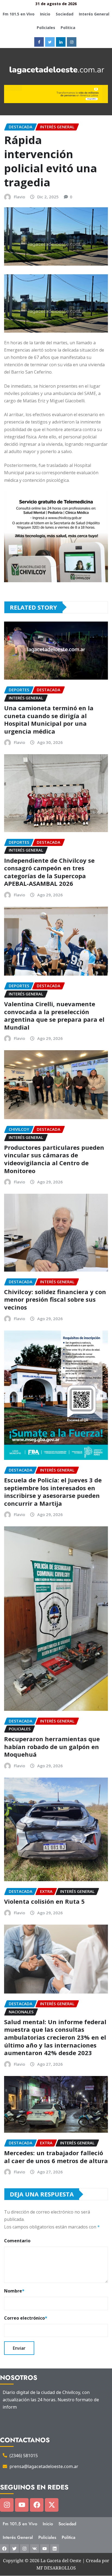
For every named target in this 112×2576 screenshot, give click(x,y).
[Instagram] (7, 2505)
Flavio (19, 197)
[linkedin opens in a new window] (61, 42)
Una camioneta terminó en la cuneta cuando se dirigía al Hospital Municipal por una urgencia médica (49, 719)
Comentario (17, 2241)
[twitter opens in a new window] (50, 42)
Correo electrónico (26, 2318)
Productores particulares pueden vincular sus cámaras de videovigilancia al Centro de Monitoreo (54, 1159)
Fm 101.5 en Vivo (19, 14)
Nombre (14, 2291)
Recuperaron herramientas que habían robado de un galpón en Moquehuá (52, 1746)
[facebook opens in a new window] (39, 42)
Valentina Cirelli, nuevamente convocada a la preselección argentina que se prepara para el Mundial (54, 1015)
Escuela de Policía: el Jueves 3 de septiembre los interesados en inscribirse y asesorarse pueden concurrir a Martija (53, 1492)
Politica (68, 28)
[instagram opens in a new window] (72, 42)
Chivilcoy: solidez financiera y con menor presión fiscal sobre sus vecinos (55, 1299)
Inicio (45, 14)
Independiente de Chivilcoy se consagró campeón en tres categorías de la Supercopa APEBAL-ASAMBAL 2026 (49, 872)
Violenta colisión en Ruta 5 (44, 1901)
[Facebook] (37, 2505)
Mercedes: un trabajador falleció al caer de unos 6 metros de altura (56, 2157)
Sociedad (65, 14)
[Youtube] (22, 2505)
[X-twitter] (52, 2505)
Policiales (46, 28)
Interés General (94, 14)
